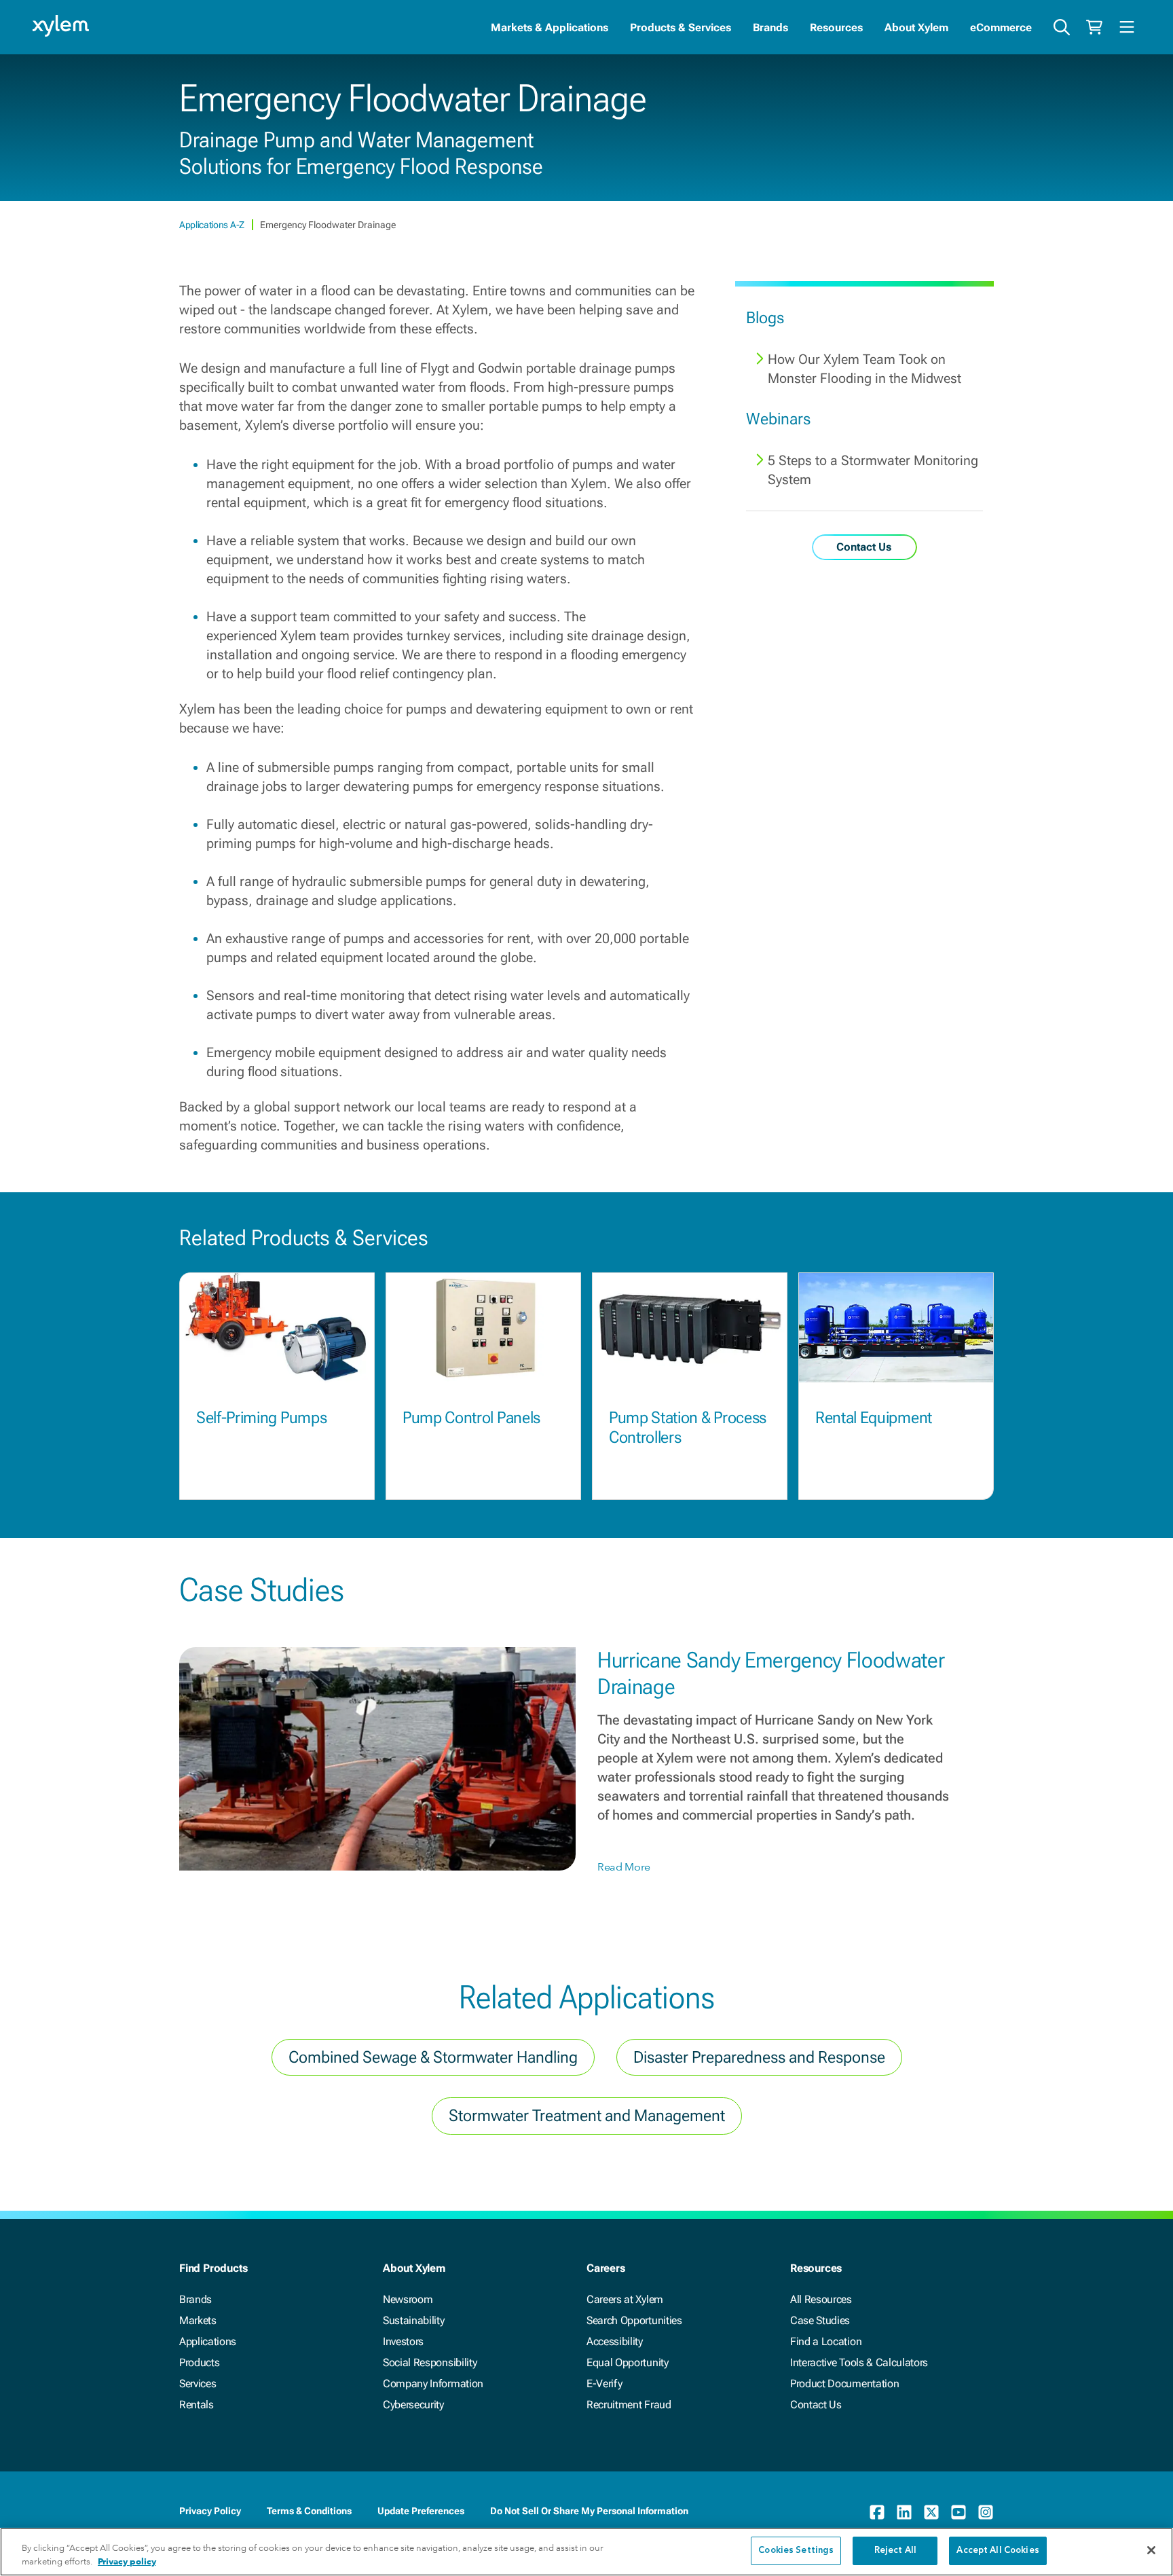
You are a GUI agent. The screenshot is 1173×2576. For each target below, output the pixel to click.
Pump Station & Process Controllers (688, 1428)
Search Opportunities (634, 2320)
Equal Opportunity (628, 2362)
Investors (403, 2341)
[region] (586, 2552)
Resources (836, 27)
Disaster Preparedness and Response (759, 2057)
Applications (208, 2341)
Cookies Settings (796, 2551)
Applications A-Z (213, 225)
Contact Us (816, 2405)
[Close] (1151, 2550)
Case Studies (820, 2320)
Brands (770, 27)
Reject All (895, 2551)
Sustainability (414, 2320)
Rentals (197, 2405)
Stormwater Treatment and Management (587, 2116)
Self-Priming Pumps (261, 1418)
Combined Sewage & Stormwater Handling (433, 2057)
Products (199, 2362)
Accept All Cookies (998, 2551)
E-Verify (604, 2384)
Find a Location (826, 2341)
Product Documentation (844, 2384)
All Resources (821, 2299)
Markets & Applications (550, 27)
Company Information (433, 2384)
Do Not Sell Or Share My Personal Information (589, 2511)
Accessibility (615, 2341)
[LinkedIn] (904, 2512)
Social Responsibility (430, 2362)
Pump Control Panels (471, 1418)
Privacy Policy (210, 2511)
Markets (198, 2320)
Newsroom (408, 2299)
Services (198, 2384)
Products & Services (681, 27)
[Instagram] (986, 2512)
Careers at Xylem (625, 2299)
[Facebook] (877, 2512)
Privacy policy (127, 2561)
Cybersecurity (413, 2405)
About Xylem (916, 27)
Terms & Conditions (309, 2511)
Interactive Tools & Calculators (859, 2362)
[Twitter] (931, 2512)
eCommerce (1001, 27)
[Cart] (1094, 27)
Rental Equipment (874, 1418)
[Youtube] (958, 2512)
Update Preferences (421, 2511)
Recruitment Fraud (629, 2405)
